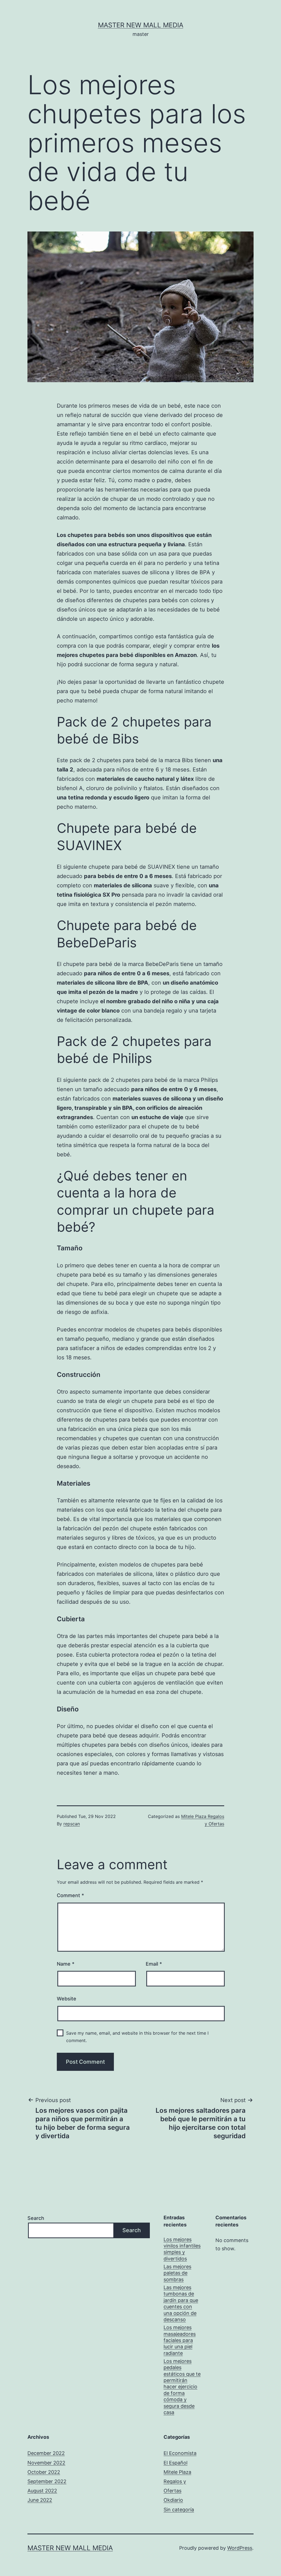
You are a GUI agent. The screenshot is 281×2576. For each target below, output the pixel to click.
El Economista (180, 2453)
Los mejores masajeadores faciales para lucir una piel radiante (180, 2340)
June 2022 (40, 2500)
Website (67, 1999)
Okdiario (173, 2500)
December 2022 (46, 2453)
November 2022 (46, 2463)
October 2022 (44, 2472)
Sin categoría (179, 2510)
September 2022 (47, 2481)
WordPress (240, 2548)
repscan (72, 1824)
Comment (70, 1895)
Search (36, 2218)
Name (66, 1964)
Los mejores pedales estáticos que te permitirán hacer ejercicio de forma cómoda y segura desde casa (182, 2387)
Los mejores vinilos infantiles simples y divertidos (182, 2249)
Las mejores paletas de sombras (177, 2273)
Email (154, 1964)
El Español (175, 2463)
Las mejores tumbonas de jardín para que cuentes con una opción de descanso (181, 2303)
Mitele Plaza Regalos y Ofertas (177, 2481)
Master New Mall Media (141, 25)
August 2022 (42, 2491)
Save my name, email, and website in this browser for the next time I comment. (137, 2037)
